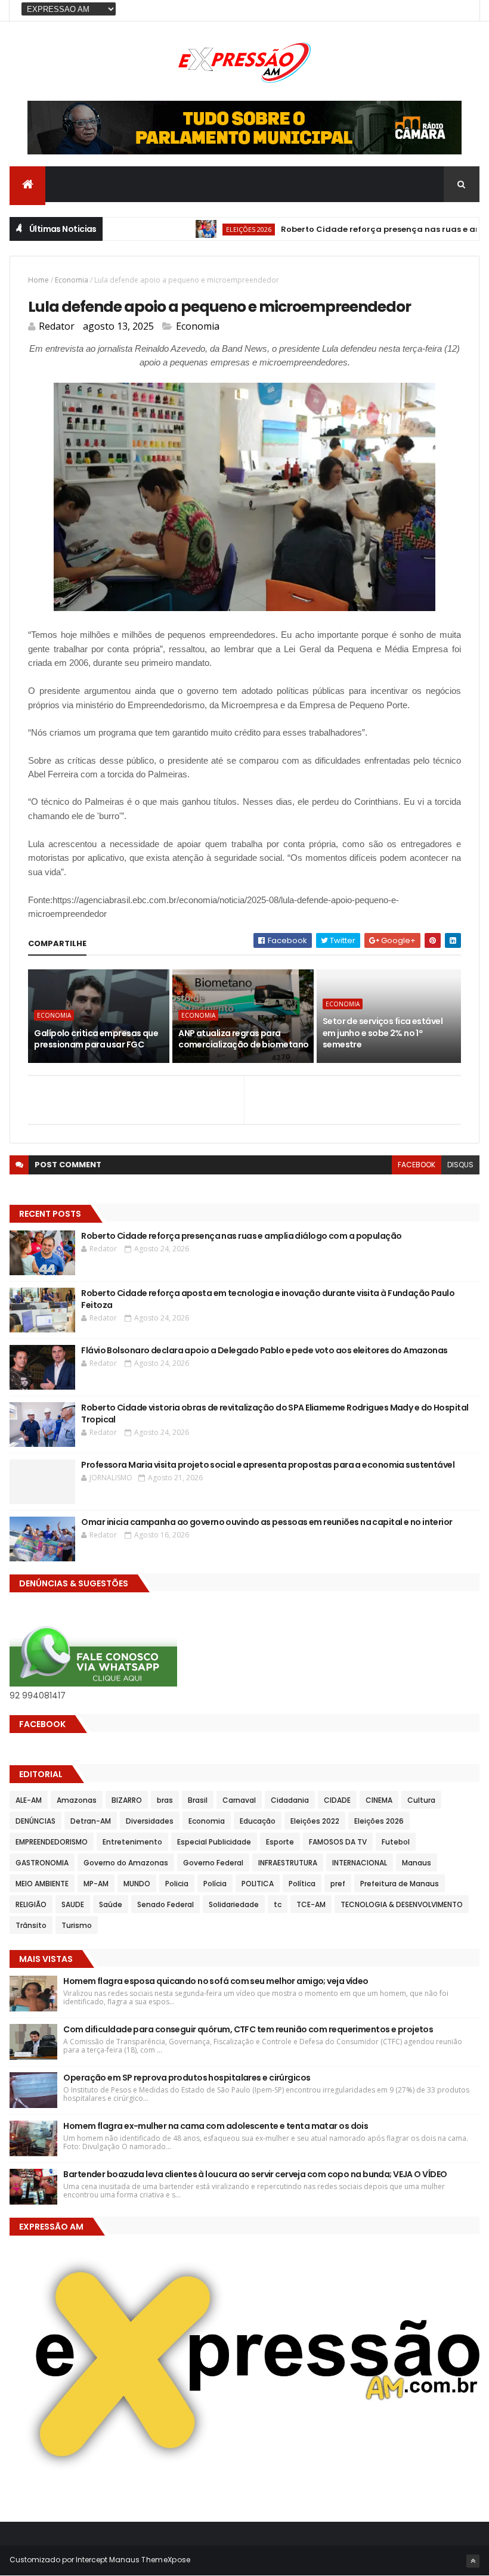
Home (38, 280)
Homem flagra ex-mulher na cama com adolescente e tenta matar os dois (216, 2126)
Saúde (111, 1904)
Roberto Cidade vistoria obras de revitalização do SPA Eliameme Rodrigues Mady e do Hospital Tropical (275, 1413)
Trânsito (31, 1925)
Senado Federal (165, 1904)
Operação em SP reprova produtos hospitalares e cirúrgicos (187, 2078)
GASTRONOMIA (42, 1863)
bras (165, 1800)
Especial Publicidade (214, 1842)
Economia (72, 280)
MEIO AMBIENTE (42, 1884)
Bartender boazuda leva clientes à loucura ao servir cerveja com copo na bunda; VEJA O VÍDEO (256, 2174)
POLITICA (258, 1884)
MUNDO (137, 1884)
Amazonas (77, 1800)
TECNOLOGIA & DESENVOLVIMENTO (402, 1904)
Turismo (77, 1925)
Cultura (421, 1800)
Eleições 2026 (215, 229)
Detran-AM (91, 1821)
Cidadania (290, 1800)
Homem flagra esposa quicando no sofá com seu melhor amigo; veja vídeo (216, 1981)
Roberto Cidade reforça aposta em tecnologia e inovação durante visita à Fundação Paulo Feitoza (268, 1299)
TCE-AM (311, 1904)
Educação (258, 1821)
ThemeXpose (166, 2560)
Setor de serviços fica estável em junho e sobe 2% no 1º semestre (383, 1033)
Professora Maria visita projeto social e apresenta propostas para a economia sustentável (268, 1465)
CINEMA (379, 1800)
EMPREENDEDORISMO (52, 1842)
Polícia (215, 1884)
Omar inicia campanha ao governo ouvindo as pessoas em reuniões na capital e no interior (267, 1522)
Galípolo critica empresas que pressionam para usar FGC (96, 1039)
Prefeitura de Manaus (400, 1884)
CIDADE (337, 1800)
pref (338, 1884)
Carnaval (239, 1800)
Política (302, 1884)
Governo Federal (213, 1863)
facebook (417, 1165)
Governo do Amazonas (126, 1863)
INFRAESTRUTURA (288, 1863)
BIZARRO (127, 1800)
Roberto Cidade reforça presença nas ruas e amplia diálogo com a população (241, 1236)
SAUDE (73, 1904)
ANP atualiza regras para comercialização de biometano (243, 1039)
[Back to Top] (473, 2561)
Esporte (280, 1842)
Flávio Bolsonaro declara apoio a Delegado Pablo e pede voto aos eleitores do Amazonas (264, 1350)
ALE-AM (29, 1800)
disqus (460, 1165)
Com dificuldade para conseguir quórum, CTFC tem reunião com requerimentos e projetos (248, 2029)
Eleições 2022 (315, 1821)
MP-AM (96, 1884)
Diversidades (150, 1821)
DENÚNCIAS (35, 1821)
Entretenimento (132, 1842)
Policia (177, 1884)
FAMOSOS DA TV (338, 1842)
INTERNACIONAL (360, 1863)
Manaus (417, 1863)
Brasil (198, 1800)
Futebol (396, 1842)
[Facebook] (461, 10)
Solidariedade (234, 1904)
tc (278, 1904)
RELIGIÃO (31, 1904)
